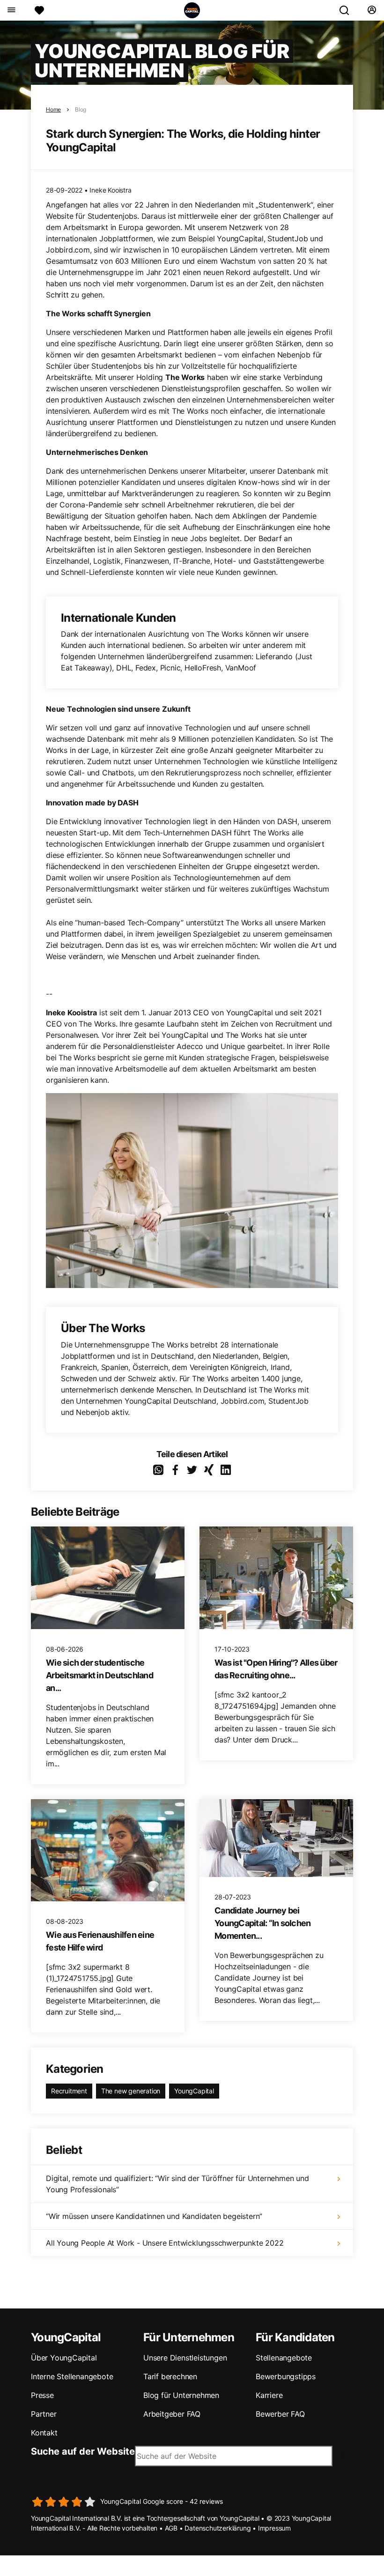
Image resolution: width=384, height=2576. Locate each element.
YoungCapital (194, 2091)
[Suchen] (348, 10)
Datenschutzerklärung (218, 2528)
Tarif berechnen (170, 2376)
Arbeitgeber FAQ (172, 2414)
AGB (171, 2528)
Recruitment (69, 2091)
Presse (42, 2395)
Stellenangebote (284, 2358)
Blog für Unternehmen (181, 2395)
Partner (44, 2414)
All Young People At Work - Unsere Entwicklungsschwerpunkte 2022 (165, 2243)
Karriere (269, 2395)
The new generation (131, 2091)
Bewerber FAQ (280, 2414)
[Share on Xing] (209, 1470)
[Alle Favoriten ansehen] (39, 10)
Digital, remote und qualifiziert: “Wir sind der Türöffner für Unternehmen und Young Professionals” (177, 2184)
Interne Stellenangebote (72, 2376)
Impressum (274, 2528)
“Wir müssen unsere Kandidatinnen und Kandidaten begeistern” (154, 2216)
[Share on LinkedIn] (226, 1470)
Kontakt (44, 2433)
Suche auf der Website (83, 2451)
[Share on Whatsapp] (158, 1470)
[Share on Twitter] (192, 1470)
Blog (81, 109)
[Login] (372, 10)
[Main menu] (11, 10)
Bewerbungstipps (286, 2376)
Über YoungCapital (64, 2358)
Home (53, 109)
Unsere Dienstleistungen (185, 2358)
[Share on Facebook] (175, 1470)
